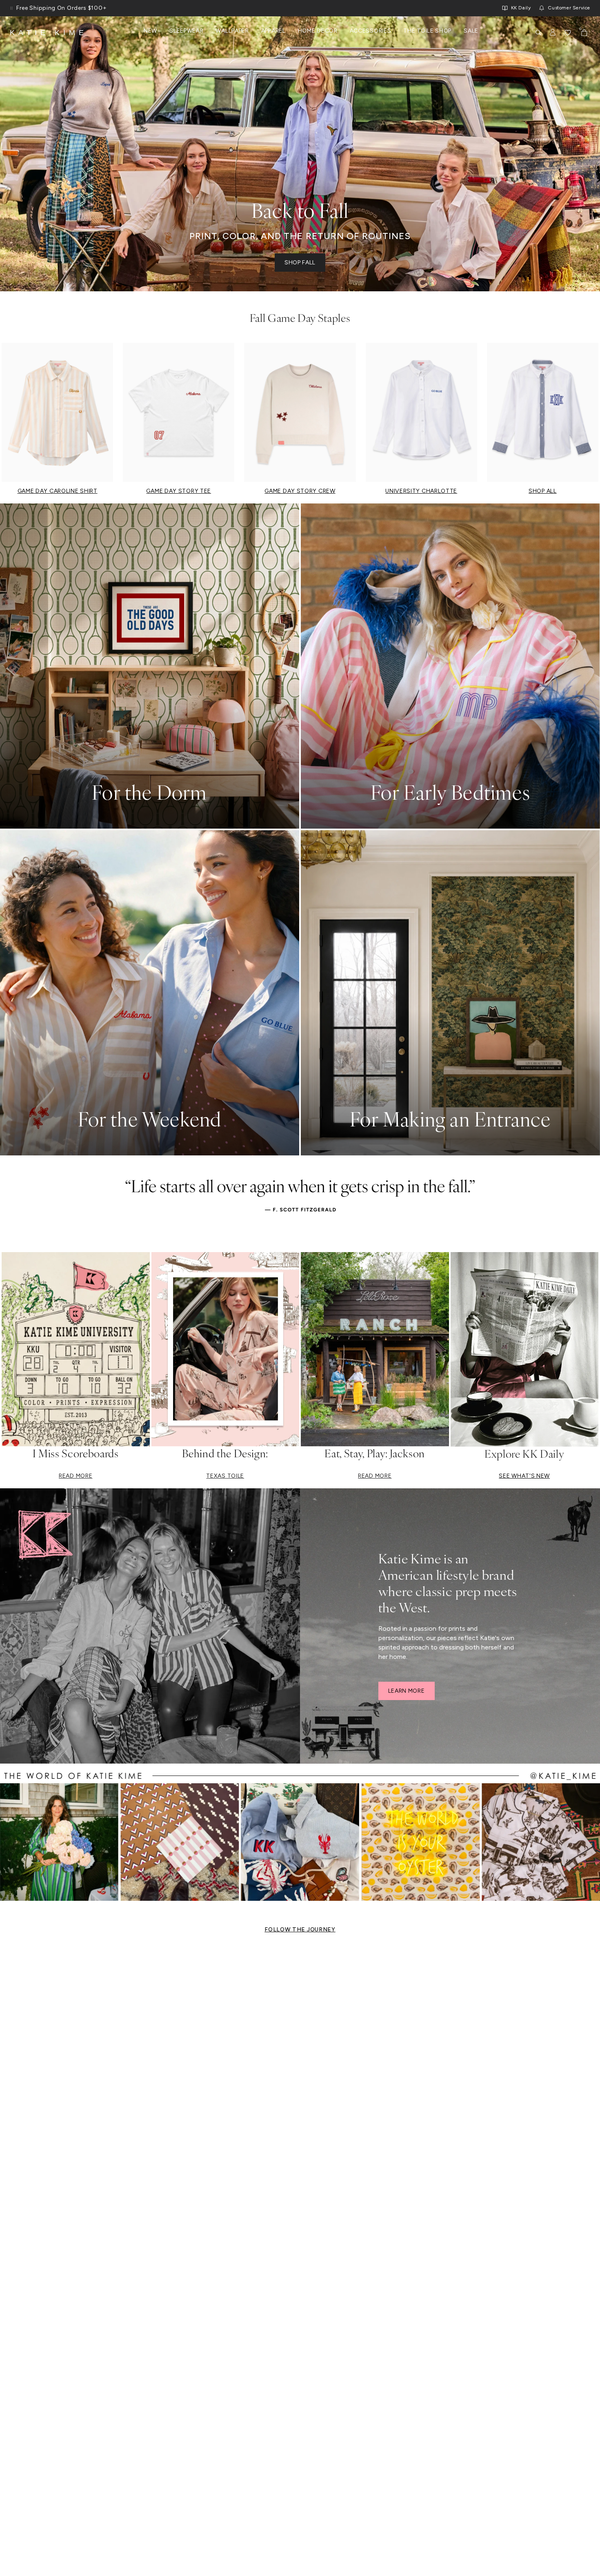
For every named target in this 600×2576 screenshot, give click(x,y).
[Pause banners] (11, 8)
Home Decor (318, 31)
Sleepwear (186, 31)
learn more (407, 1691)
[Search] (538, 33)
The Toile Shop (427, 31)
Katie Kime (49, 33)
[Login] (553, 33)
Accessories (371, 31)
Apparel (273, 31)
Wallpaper (232, 31)
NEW (150, 31)
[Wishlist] (568, 33)
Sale (471, 31)
